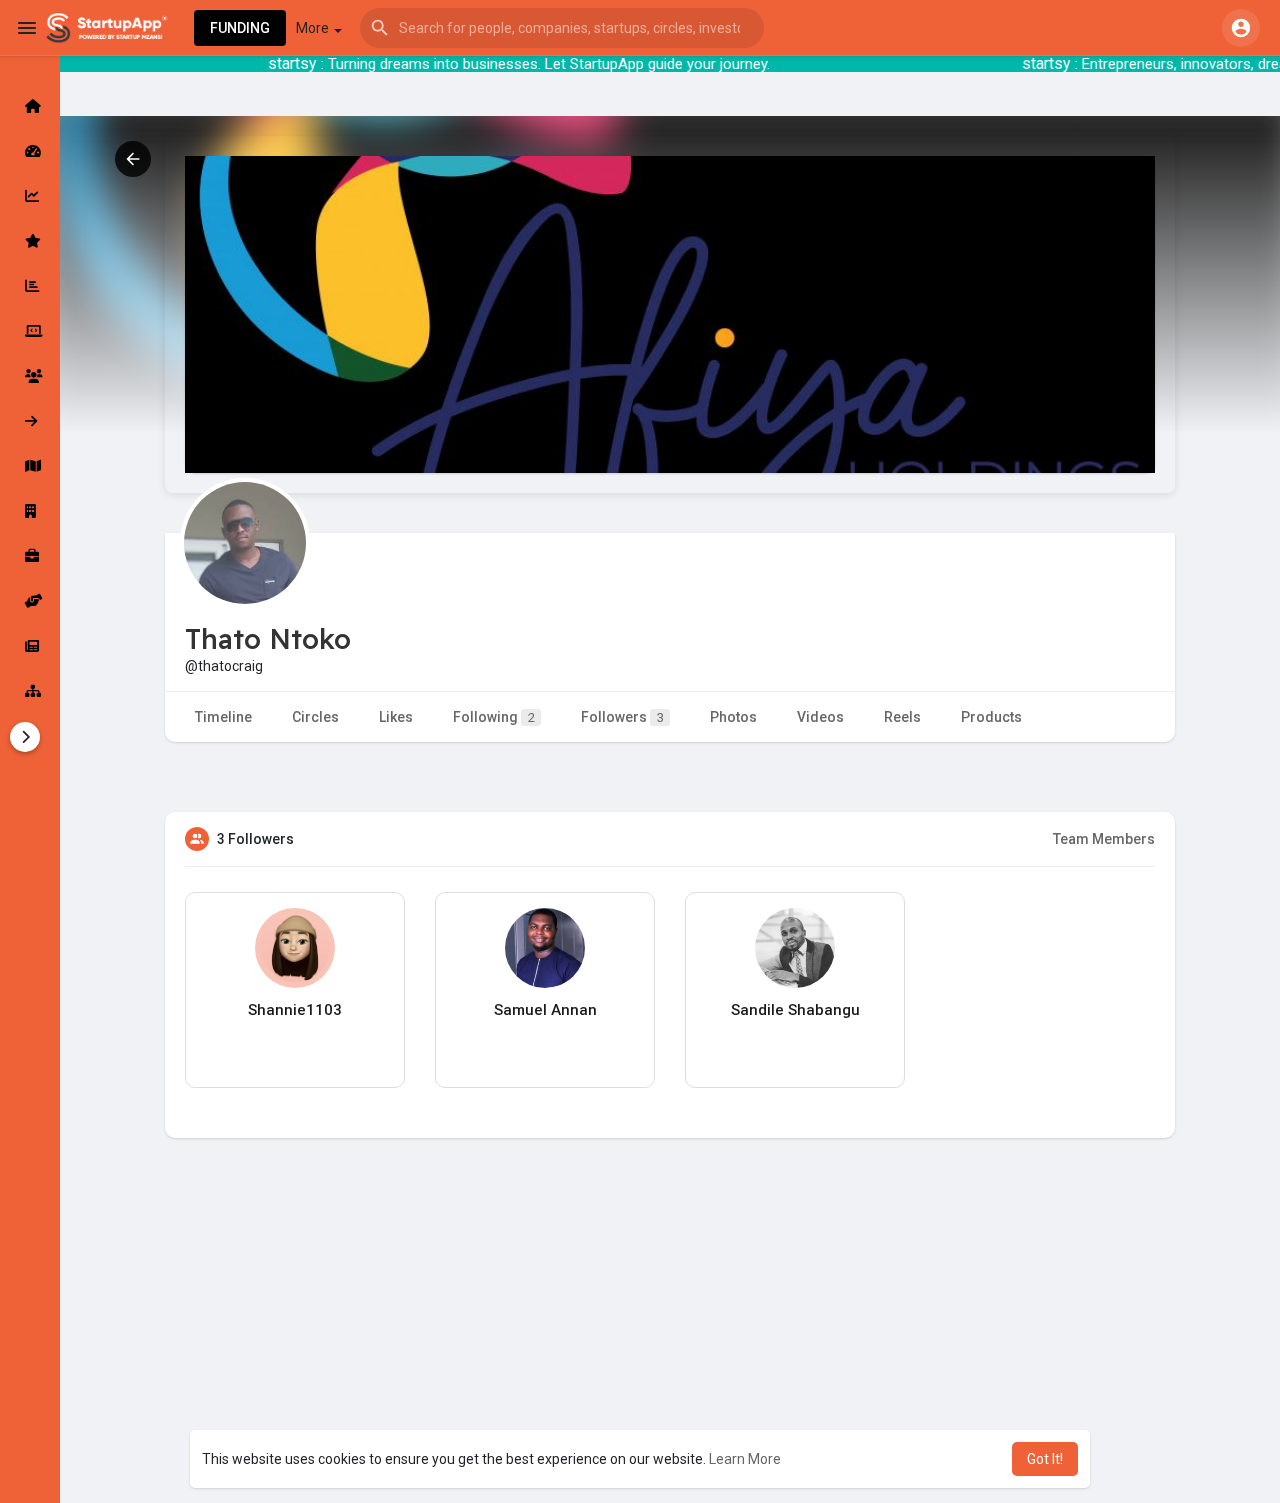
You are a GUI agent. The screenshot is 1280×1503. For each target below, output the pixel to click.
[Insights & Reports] (30, 286)
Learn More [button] (745, 1459)
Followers (622, 717)
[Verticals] (30, 691)
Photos (733, 717)
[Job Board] (30, 556)
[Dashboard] (30, 151)
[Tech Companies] (30, 331)
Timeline (223, 717)
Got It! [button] (1045, 1459)
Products (991, 717)
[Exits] (30, 421)
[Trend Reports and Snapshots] (30, 646)
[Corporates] (30, 511)
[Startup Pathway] (30, 196)
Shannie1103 (295, 1010)
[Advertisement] (670, 1358)
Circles (315, 717)
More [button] (314, 28)
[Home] (30, 106)
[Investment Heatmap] (30, 466)
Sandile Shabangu (795, 1010)
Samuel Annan (545, 1010)
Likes (396, 717)
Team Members (1104, 839)
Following (494, 717)
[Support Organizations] (30, 601)
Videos (820, 717)
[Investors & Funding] (30, 376)
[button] (562, 28)
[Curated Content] (30, 241)
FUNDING (240, 28)
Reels (902, 717)
